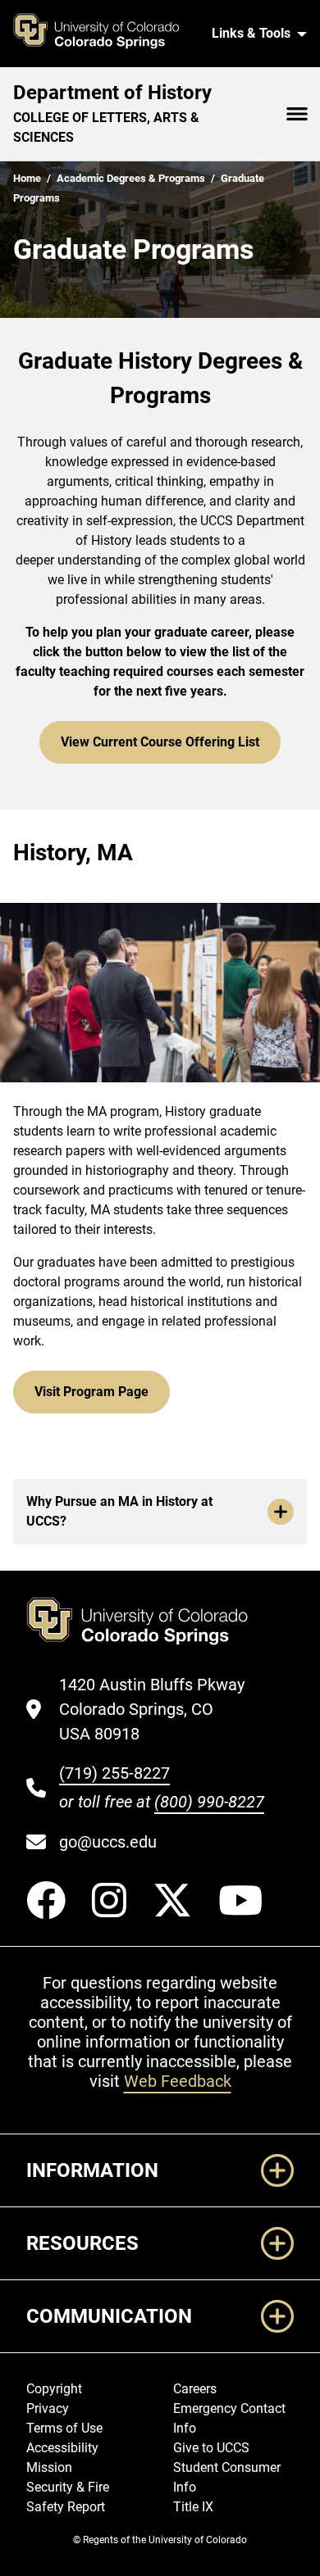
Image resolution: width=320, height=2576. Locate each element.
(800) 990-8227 (209, 1802)
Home (27, 178)
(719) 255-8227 (114, 1773)
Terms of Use (64, 2428)
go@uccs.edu (108, 1842)
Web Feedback (178, 2081)
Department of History (112, 93)
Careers (195, 2389)
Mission (49, 2467)
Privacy (48, 2408)
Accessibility (62, 2448)
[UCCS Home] (105, 34)
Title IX (193, 2507)
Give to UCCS (211, 2448)
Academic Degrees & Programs (131, 178)
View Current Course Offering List (160, 742)
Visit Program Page (91, 1392)
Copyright (54, 2389)
